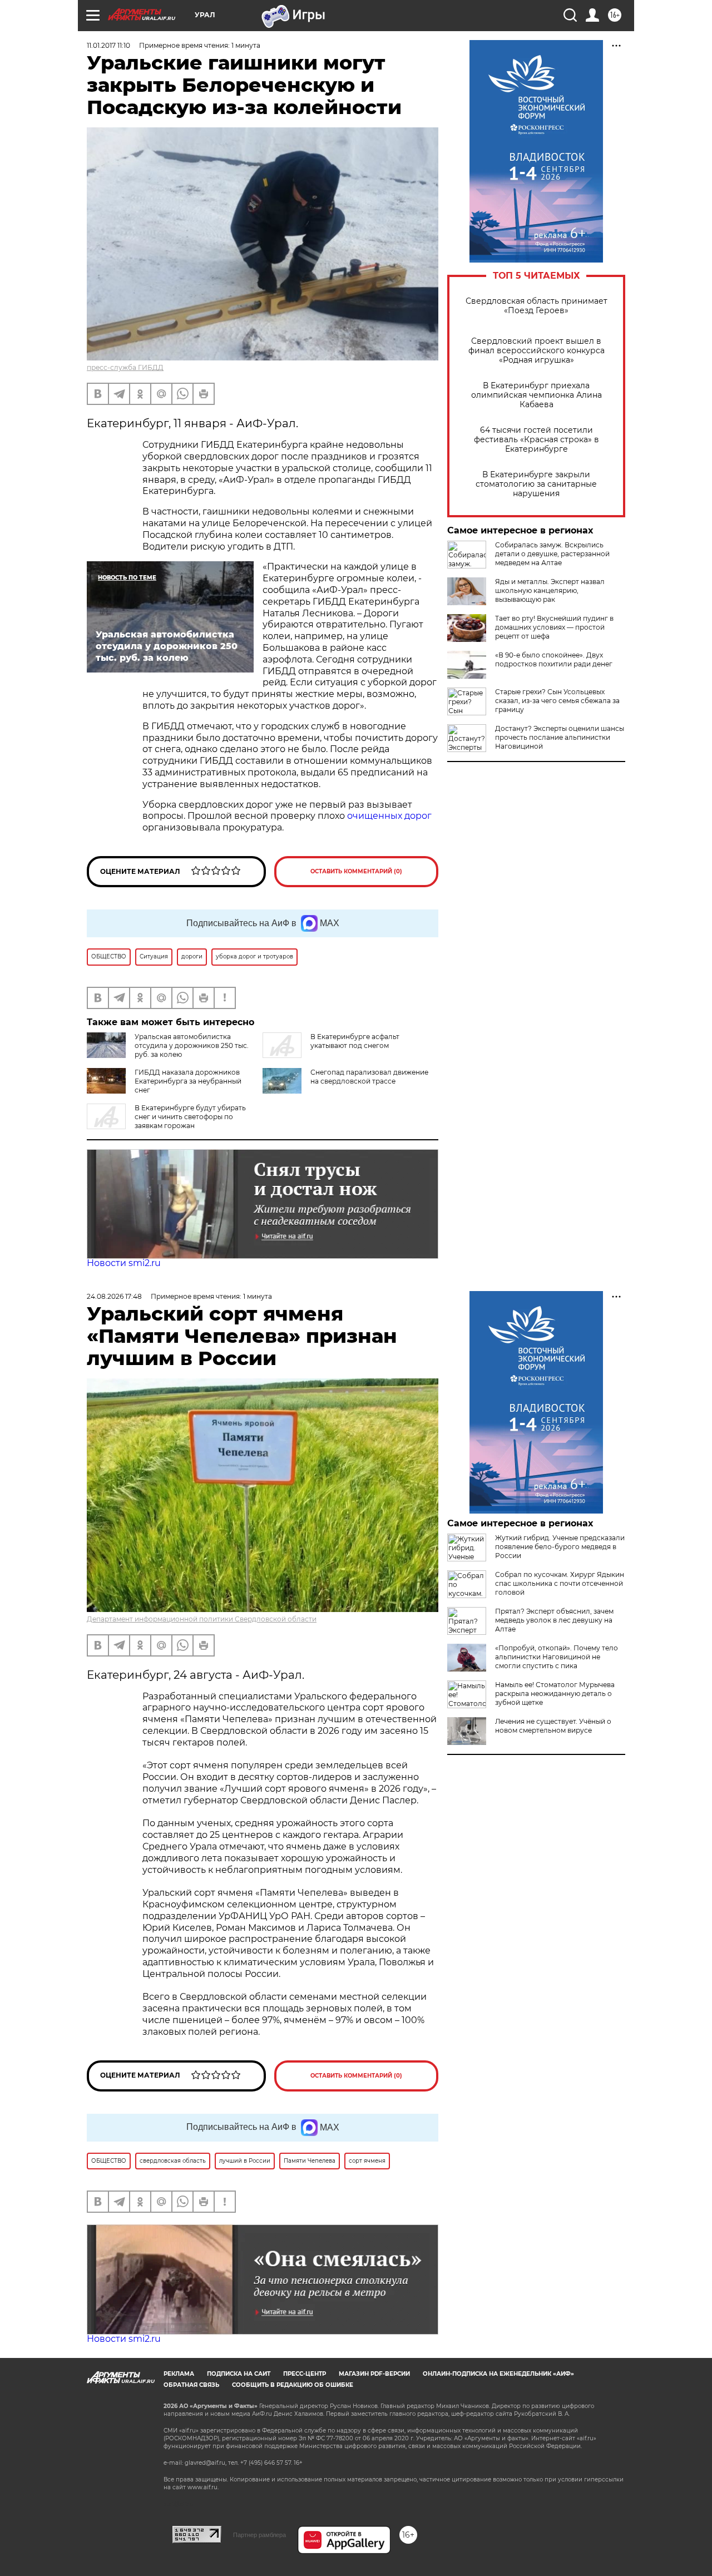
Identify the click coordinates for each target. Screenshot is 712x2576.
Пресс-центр (305, 2374)
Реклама (179, 2374)
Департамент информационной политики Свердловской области (202, 1619)
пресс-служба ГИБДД (125, 367)
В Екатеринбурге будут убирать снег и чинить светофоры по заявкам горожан (190, 1117)
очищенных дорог (389, 816)
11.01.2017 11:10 (108, 45)
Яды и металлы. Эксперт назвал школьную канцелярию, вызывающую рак (550, 590)
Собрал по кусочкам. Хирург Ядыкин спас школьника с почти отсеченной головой (560, 1583)
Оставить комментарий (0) (356, 871)
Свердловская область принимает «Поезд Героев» (537, 306)
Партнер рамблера (259, 2535)
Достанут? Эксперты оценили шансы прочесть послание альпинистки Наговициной (560, 737)
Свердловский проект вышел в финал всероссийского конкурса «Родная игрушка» (537, 351)
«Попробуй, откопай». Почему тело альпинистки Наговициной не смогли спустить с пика (557, 1657)
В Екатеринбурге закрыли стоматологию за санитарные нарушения (536, 484)
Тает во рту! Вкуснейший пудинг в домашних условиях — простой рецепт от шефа (554, 627)
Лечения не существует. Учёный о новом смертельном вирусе (553, 1726)
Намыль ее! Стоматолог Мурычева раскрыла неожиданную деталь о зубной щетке (555, 1694)
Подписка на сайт (239, 2374)
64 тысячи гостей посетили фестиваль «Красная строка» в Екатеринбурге (537, 440)
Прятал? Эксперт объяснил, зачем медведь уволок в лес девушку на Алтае (554, 1620)
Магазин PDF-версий (374, 2374)
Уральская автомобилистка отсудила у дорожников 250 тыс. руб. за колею (192, 1045)
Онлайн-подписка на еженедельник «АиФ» (498, 2374)
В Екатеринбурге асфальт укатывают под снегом (355, 1041)
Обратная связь (191, 2385)
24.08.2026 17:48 (114, 1296)
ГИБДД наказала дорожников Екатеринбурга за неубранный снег (188, 1081)
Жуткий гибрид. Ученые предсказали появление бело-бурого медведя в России (560, 1547)
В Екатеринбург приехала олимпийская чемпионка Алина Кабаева (537, 395)
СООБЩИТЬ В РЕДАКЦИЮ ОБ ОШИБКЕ (293, 2385)
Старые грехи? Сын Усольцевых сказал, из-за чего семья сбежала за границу (557, 701)
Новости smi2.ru (124, 1263)
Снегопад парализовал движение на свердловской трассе (369, 1077)
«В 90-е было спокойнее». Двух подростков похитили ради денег (554, 659)
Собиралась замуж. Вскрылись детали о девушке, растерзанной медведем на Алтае (552, 554)
